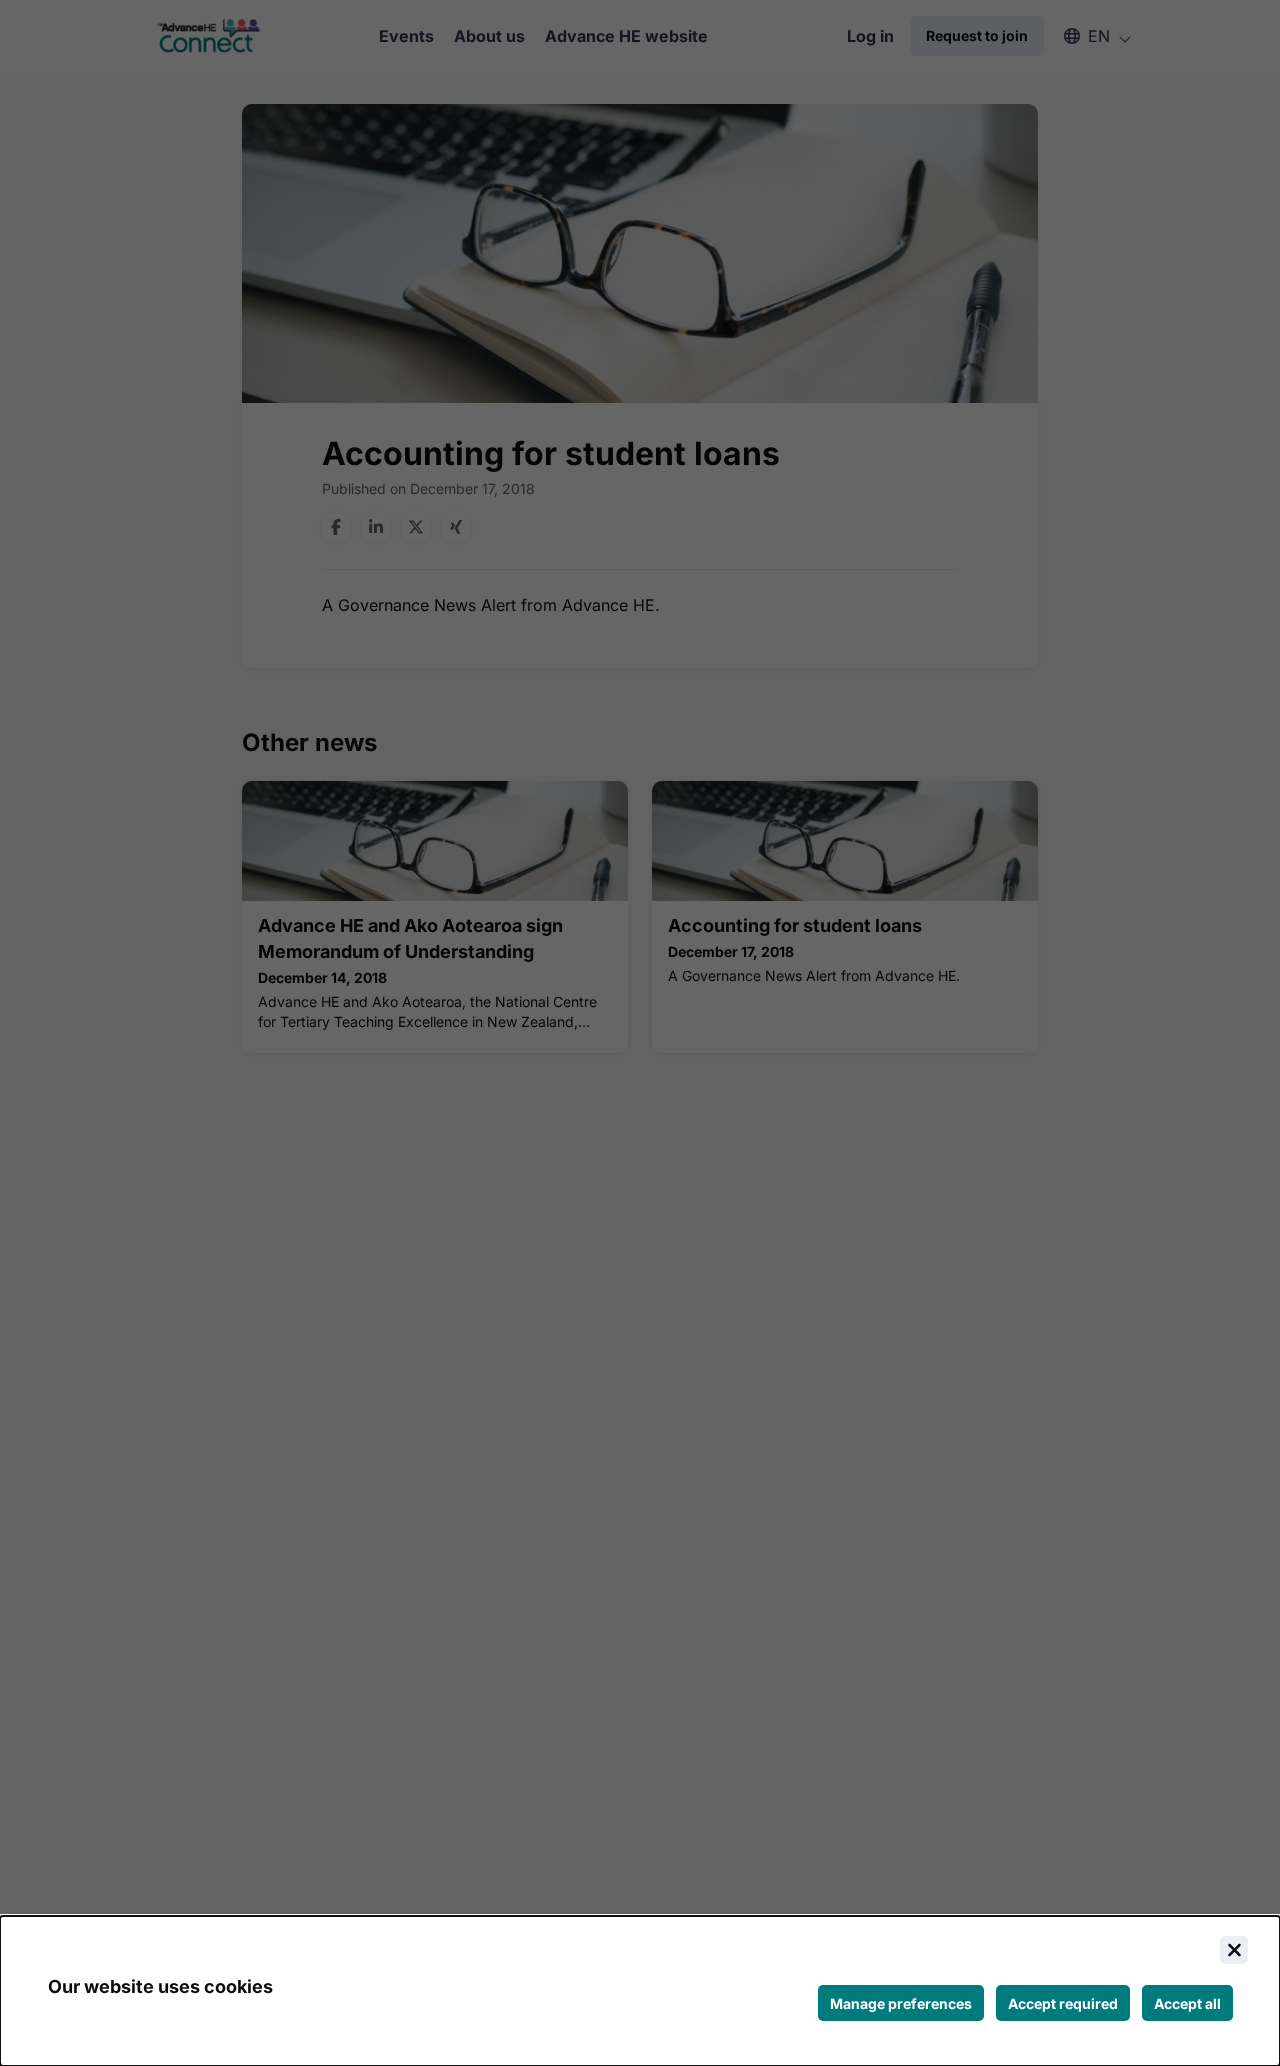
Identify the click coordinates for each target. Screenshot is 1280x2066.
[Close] (1234, 1950)
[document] (640, 1991)
